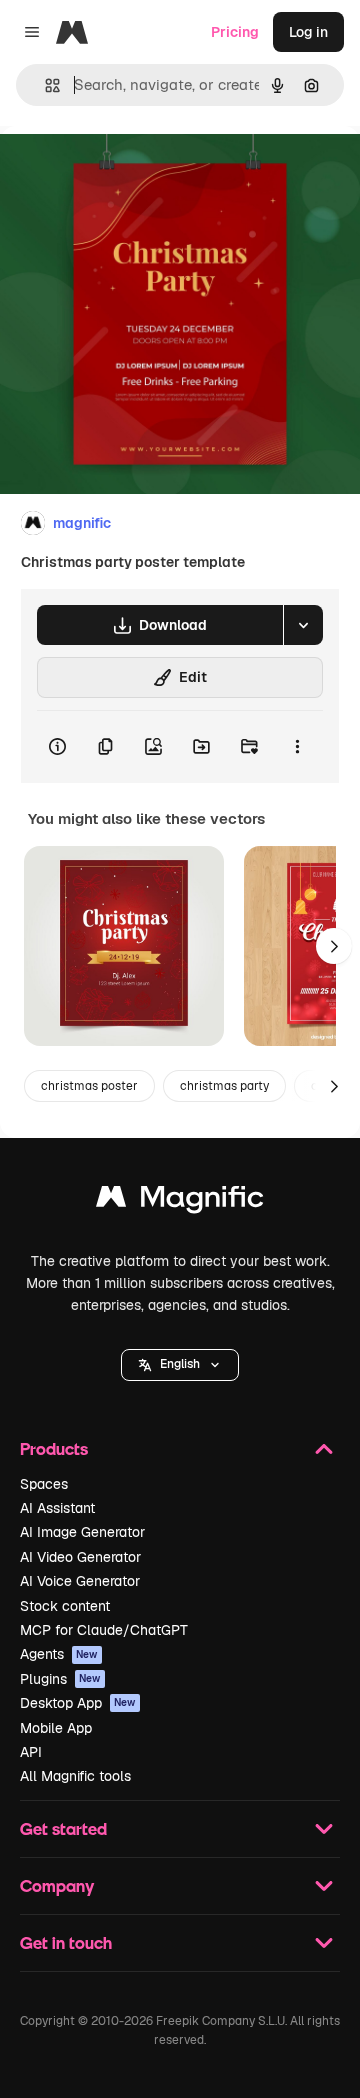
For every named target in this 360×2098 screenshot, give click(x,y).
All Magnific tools (75, 1776)
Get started (63, 1828)
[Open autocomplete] (44, 85)
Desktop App (78, 1703)
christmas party (224, 1086)
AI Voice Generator (80, 1581)
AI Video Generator (80, 1557)
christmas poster (89, 1086)
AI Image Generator (82, 1532)
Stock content (65, 1606)
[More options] (297, 747)
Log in (308, 32)
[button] (180, 1365)
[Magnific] (180, 1201)
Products (54, 1448)
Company (57, 1885)
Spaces (44, 1484)
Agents (59, 1654)
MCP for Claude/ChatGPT (104, 1630)
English (180, 1364)
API (31, 1752)
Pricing (235, 32)
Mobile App (56, 1728)
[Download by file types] (303, 625)
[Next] (334, 946)
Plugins (60, 1679)
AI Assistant (57, 1508)
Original (128, 171)
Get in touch (66, 1942)
